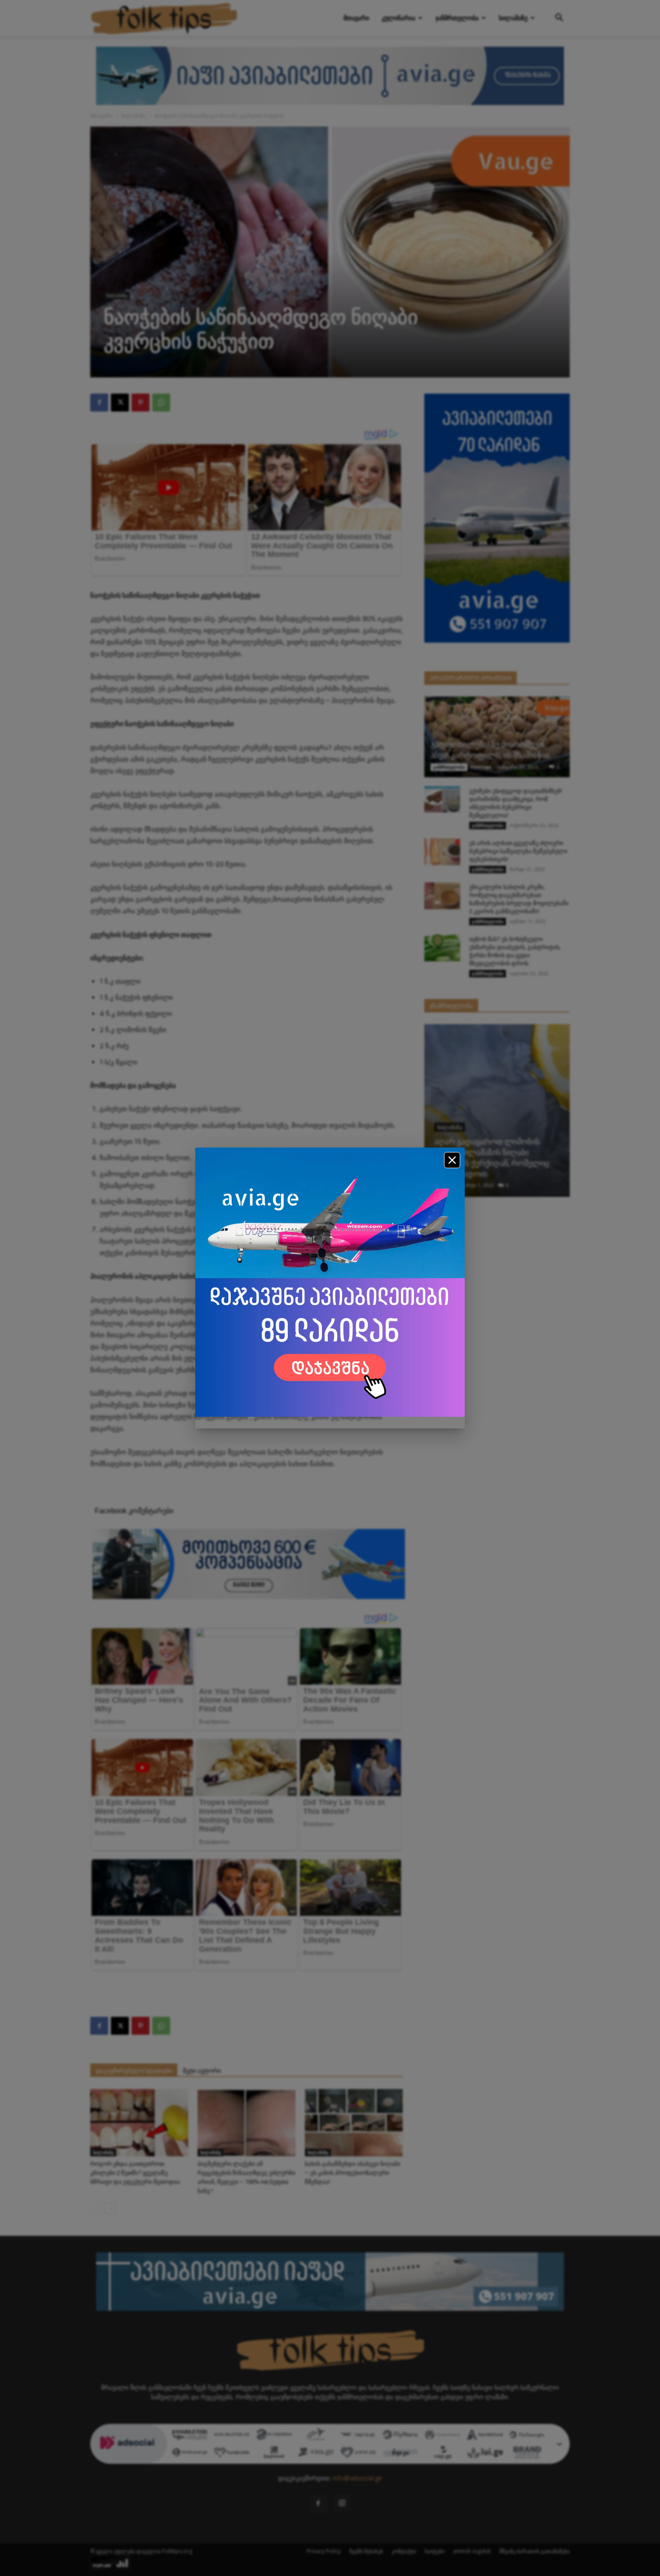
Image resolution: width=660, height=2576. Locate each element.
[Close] (452, 1160)
